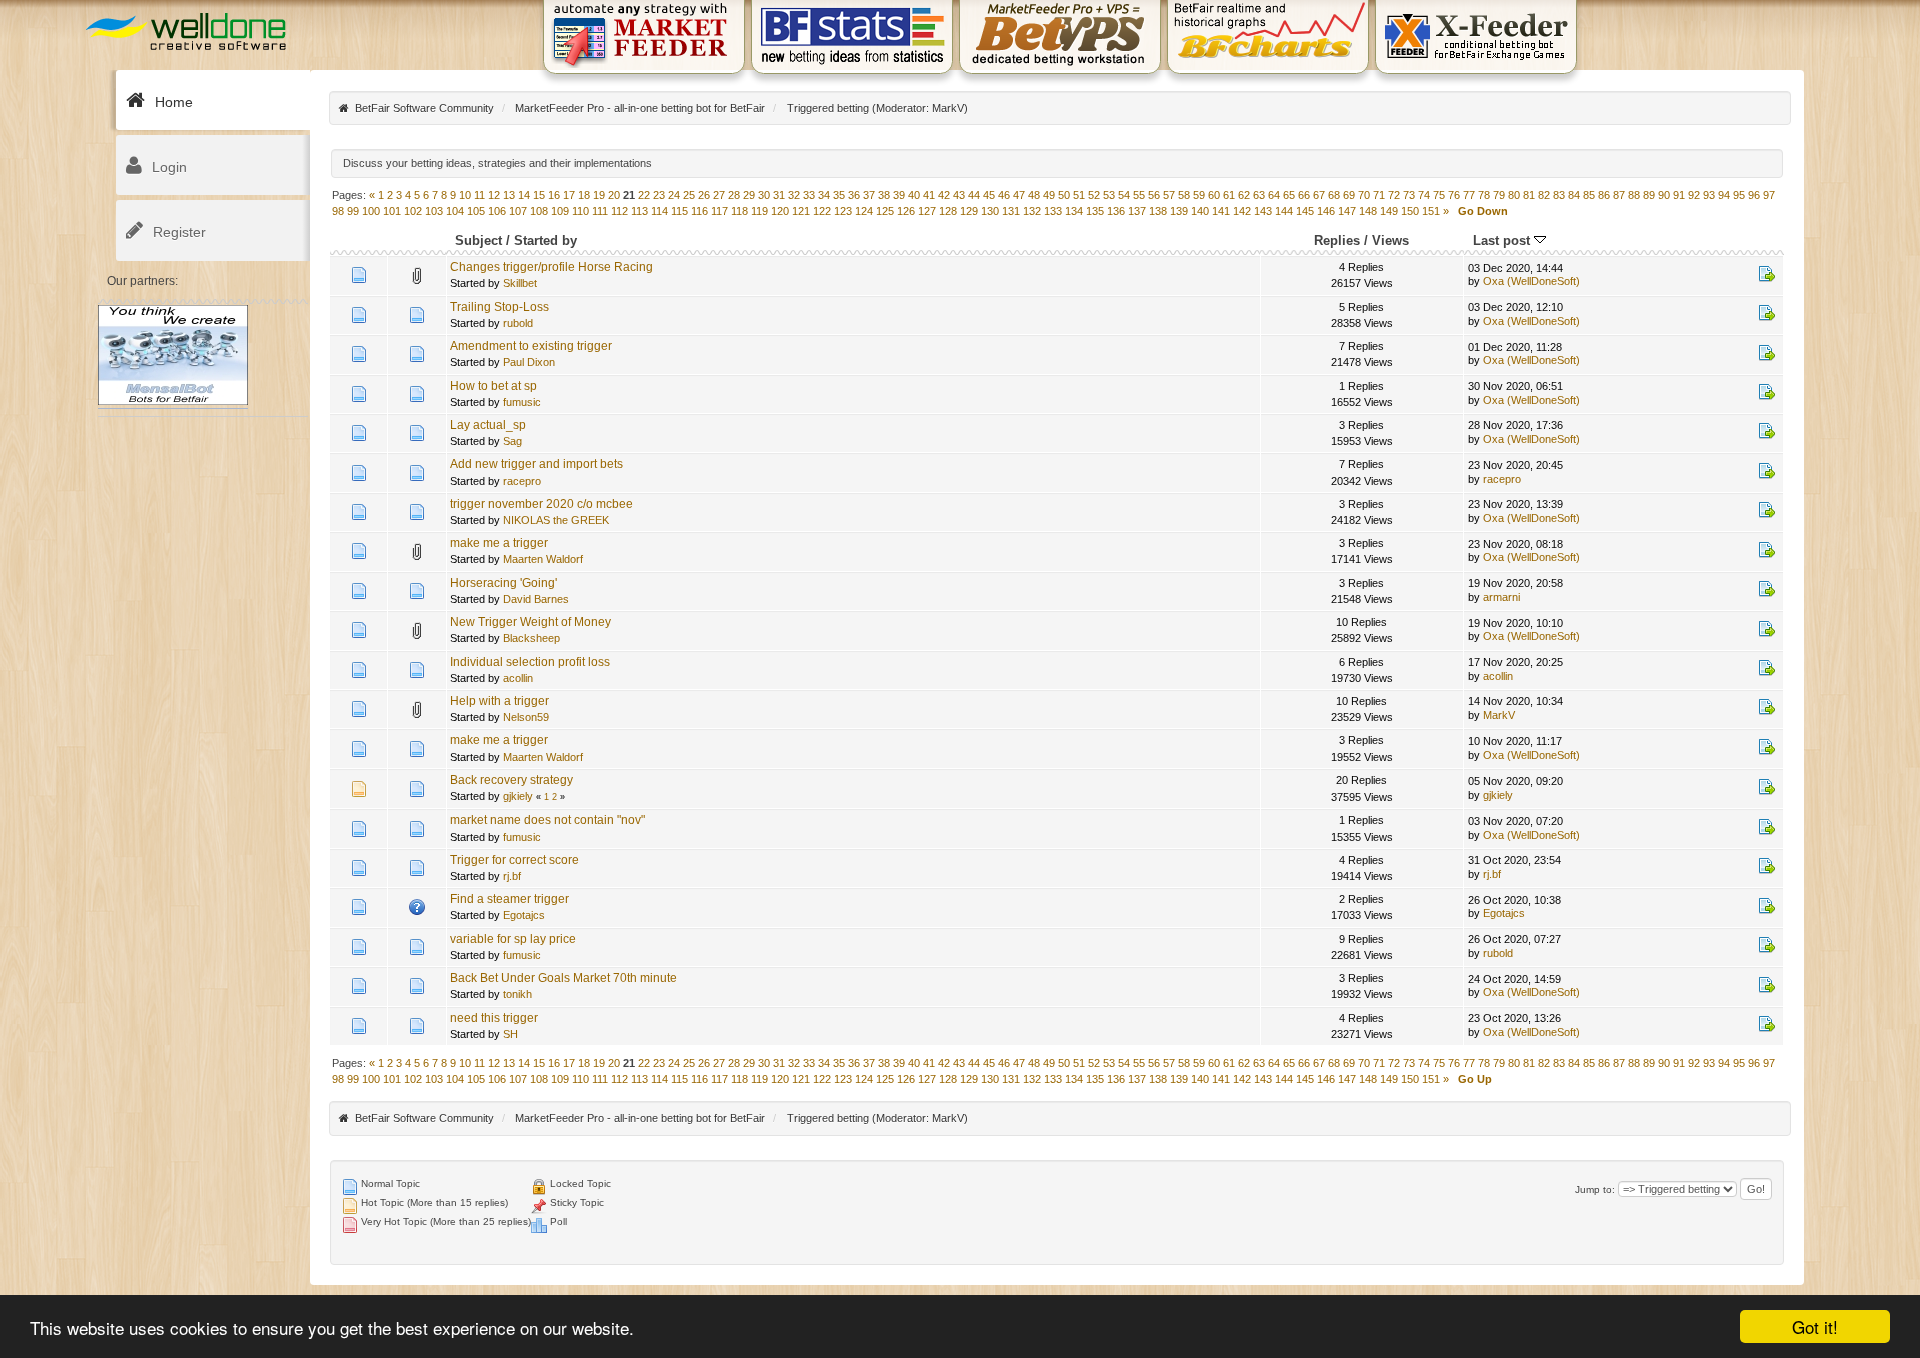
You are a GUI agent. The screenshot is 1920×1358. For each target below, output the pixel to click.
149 (1389, 211)
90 (1664, 195)
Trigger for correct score (514, 860)
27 (719, 195)
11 (479, 195)
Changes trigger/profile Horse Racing (551, 267)
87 (1619, 195)
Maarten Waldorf (543, 559)
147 (1347, 211)
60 (1214, 195)
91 (1679, 195)
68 (1334, 195)
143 (1263, 211)
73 (1409, 195)
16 (554, 195)
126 (906, 211)
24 (674, 195)
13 (509, 195)
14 (524, 195)
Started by (545, 240)
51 (1079, 195)
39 (899, 195)
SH (510, 1034)
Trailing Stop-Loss (499, 307)
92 (1694, 195)
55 (1139, 195)
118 (739, 211)
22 (644, 195)
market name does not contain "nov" (547, 820)
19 (599, 195)
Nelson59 (526, 717)
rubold (518, 323)
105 (476, 211)
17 (569, 195)
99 (353, 211)
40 (914, 195)
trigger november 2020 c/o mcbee (541, 504)
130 (990, 211)
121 (801, 211)
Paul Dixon (529, 362)
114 (659, 211)
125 (885, 211)
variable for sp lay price (513, 939)
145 (1305, 211)
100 (371, 211)
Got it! (1815, 1326)
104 (455, 211)
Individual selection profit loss (530, 662)
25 (689, 195)
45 (989, 195)
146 (1326, 211)
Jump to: (1595, 1189)
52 (1094, 195)
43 (959, 195)
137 (1137, 211)
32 (794, 195)
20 (614, 195)
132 (1032, 211)
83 (1559, 195)
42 (944, 195)
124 (864, 211)
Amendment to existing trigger (531, 346)
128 (948, 211)
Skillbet (520, 283)
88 (1634, 195)
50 (1064, 195)
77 (1469, 195)
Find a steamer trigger (509, 899)
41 (929, 195)
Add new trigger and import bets (536, 464)
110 (580, 211)
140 (1200, 211)
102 (413, 211)
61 (1229, 195)
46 (1004, 195)
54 (1124, 195)
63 (1259, 195)
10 (465, 195)
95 (1739, 195)
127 (927, 211)
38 (884, 195)
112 (619, 211)
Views (1390, 240)
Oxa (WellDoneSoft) (1531, 281)
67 (1319, 195)
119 (759, 211)
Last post (1503, 240)
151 (1431, 211)
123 (843, 211)
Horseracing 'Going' (503, 583)
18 (584, 195)
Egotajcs (524, 915)
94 (1724, 195)
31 (779, 195)
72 (1394, 195)
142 (1242, 211)
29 (749, 195)
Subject (478, 240)
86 (1604, 195)
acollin (518, 678)
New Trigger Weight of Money (530, 622)
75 (1439, 195)
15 (539, 195)
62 (1244, 195)
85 (1589, 195)
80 (1514, 195)
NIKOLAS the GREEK (556, 520)
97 (1769, 195)
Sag (512, 441)
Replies (1337, 240)
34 (824, 195)
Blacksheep (531, 638)
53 (1109, 195)
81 (1529, 195)
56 (1154, 195)
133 (1053, 211)
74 (1424, 195)
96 (1754, 195)
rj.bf (512, 876)
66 (1304, 195)
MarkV (948, 108)
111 (600, 211)
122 (822, 211)
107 (518, 211)
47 (1019, 195)
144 (1284, 211)
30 (764, 195)
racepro (522, 481)
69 (1349, 195)
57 (1169, 195)
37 (869, 195)
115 (679, 211)
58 (1184, 195)
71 (1379, 195)
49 (1049, 195)
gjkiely (518, 796)
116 (699, 211)
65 (1289, 195)
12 (494, 195)
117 (719, 211)
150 (1410, 211)
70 (1364, 195)
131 (1011, 211)
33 (809, 195)
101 (392, 211)
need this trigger (494, 1018)
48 (1034, 195)
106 (497, 211)
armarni (1501, 597)
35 (839, 195)
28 (734, 195)
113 (639, 211)
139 (1179, 211)
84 (1574, 195)
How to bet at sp (493, 386)
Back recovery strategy (511, 780)
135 (1095, 211)
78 (1484, 195)
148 (1368, 211)
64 (1274, 195)
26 (704, 195)
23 (659, 195)
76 (1454, 195)
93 (1709, 195)
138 (1158, 211)
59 (1199, 195)
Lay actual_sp (488, 425)
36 (854, 195)
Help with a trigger (499, 701)
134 (1074, 211)
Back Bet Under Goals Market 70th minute (563, 978)
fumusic (522, 402)
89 (1649, 195)
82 (1544, 195)
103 (434, 211)
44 (974, 195)
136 (1116, 211)
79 (1499, 195)
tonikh (517, 994)
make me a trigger (499, 543)
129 (969, 211)
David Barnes (536, 599)
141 (1221, 211)
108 (539, 211)
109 (560, 211)
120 (780, 211)
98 (338, 211)
